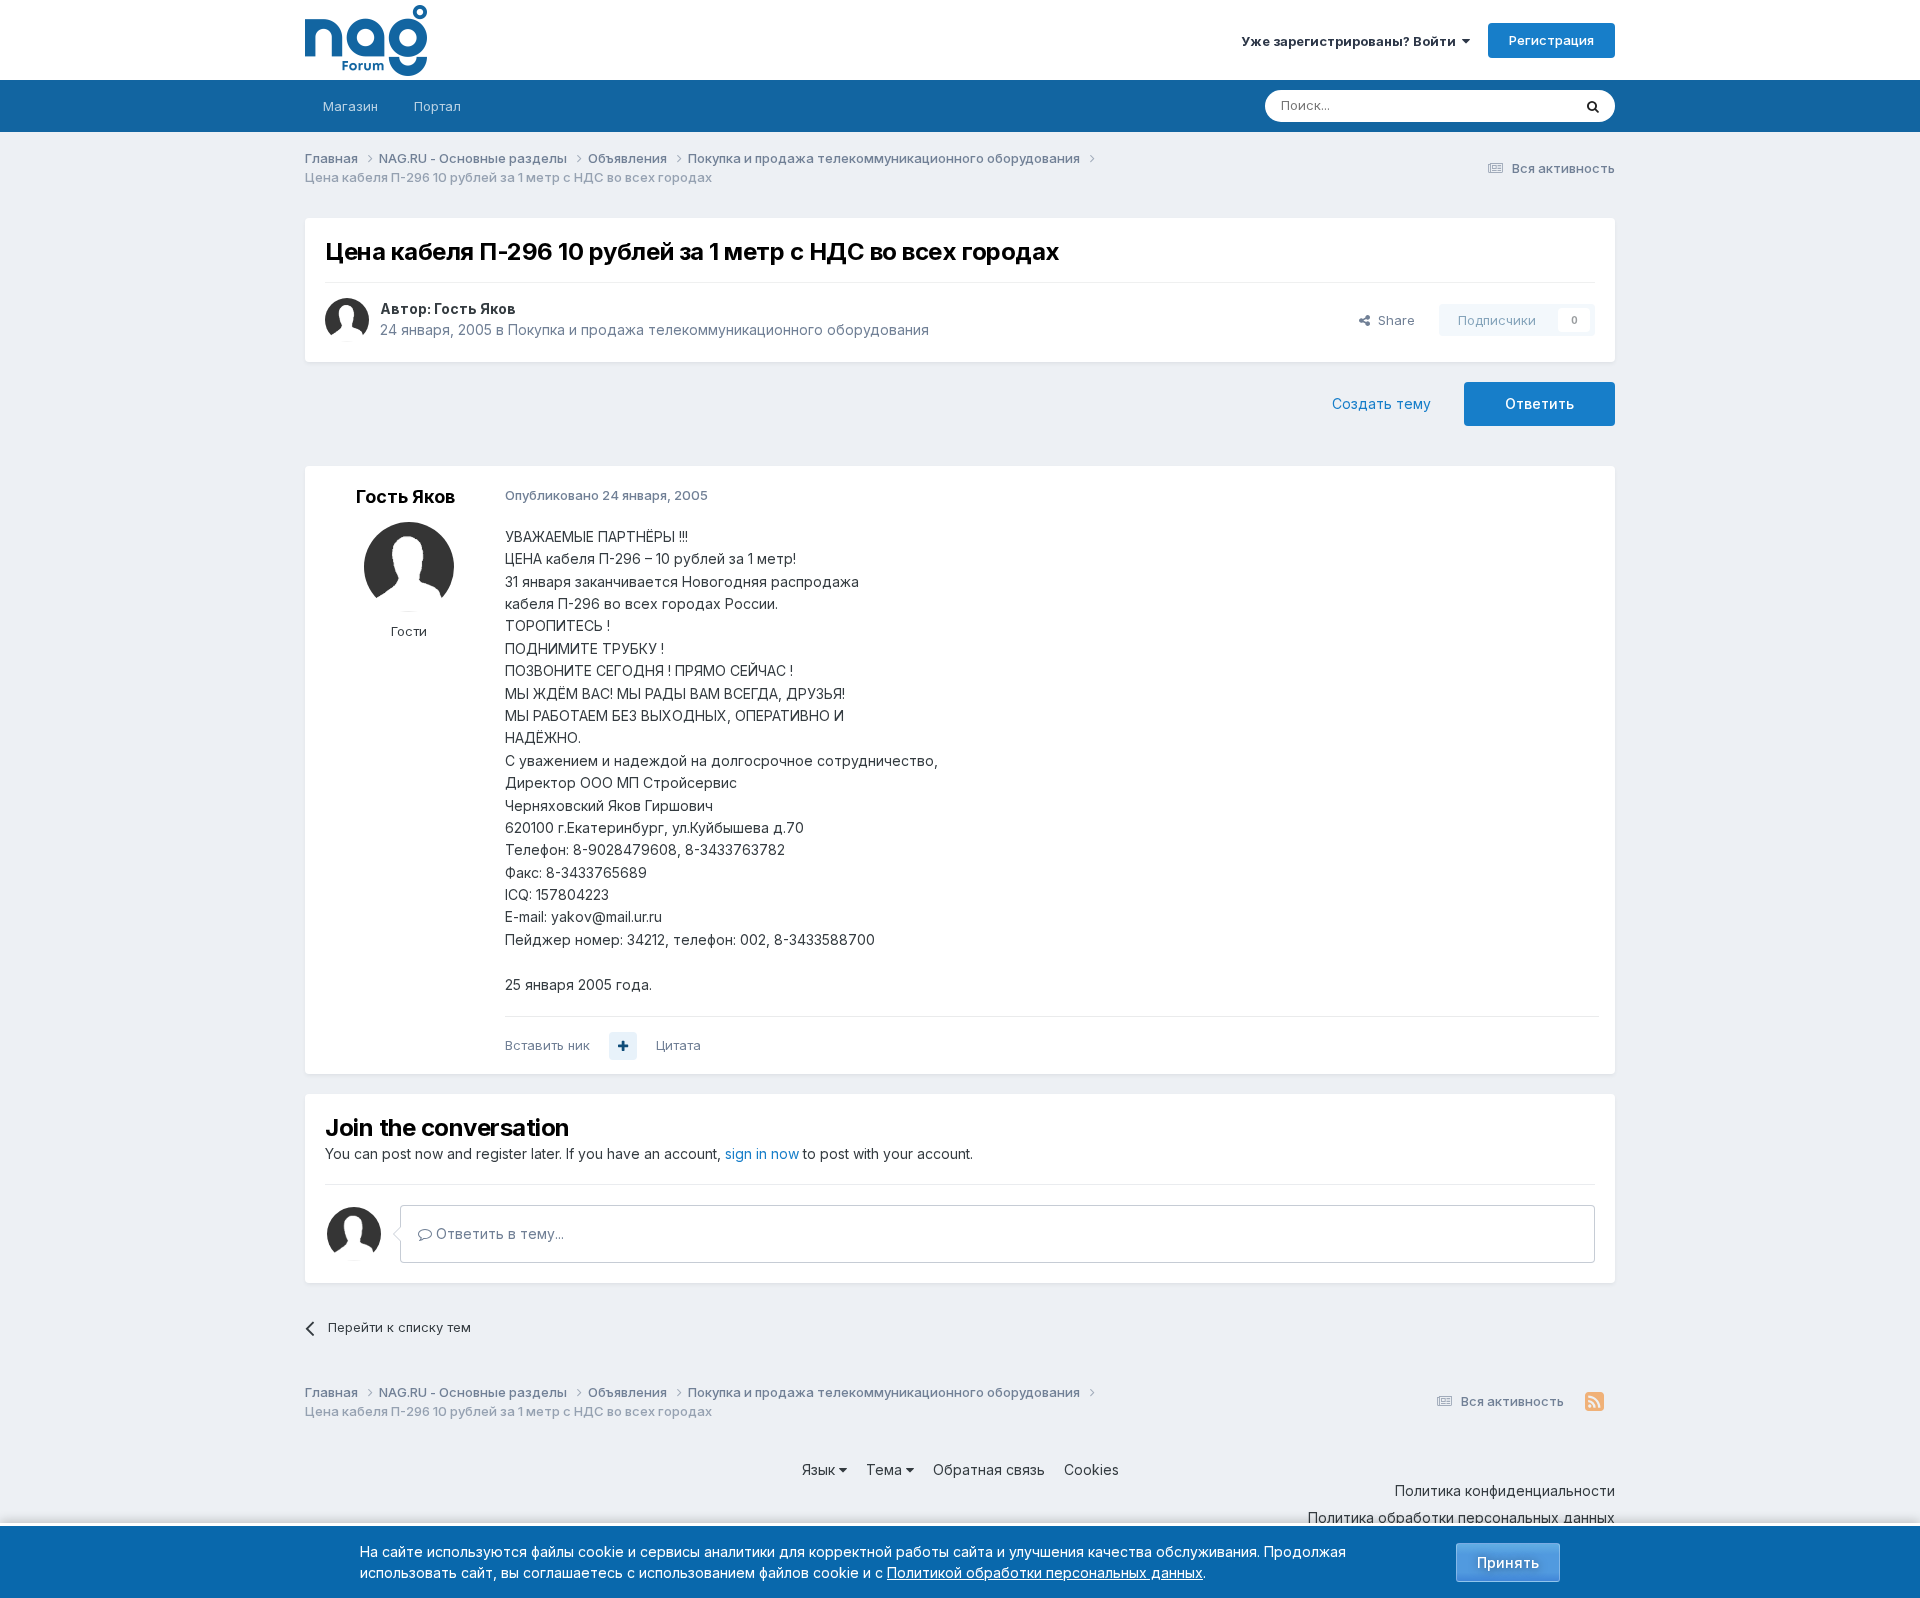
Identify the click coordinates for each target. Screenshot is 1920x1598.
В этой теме (1508, 105)
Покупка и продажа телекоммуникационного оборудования (718, 329)
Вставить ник (547, 1045)
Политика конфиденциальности (1505, 1490)
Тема (886, 1469)
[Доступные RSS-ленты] (1594, 1402)
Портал (437, 106)
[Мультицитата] (623, 1046)
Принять (1508, 1562)
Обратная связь (989, 1469)
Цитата (678, 1045)
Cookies (1091, 1469)
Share (1392, 320)
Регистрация (1551, 40)
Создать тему (1381, 403)
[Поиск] (1593, 106)
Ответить (1539, 403)
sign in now (762, 1153)
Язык (820, 1469)
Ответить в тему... (498, 1233)
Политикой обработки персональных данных (1045, 1572)
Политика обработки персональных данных (1461, 1517)
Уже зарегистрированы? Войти (1351, 41)
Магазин (350, 106)
